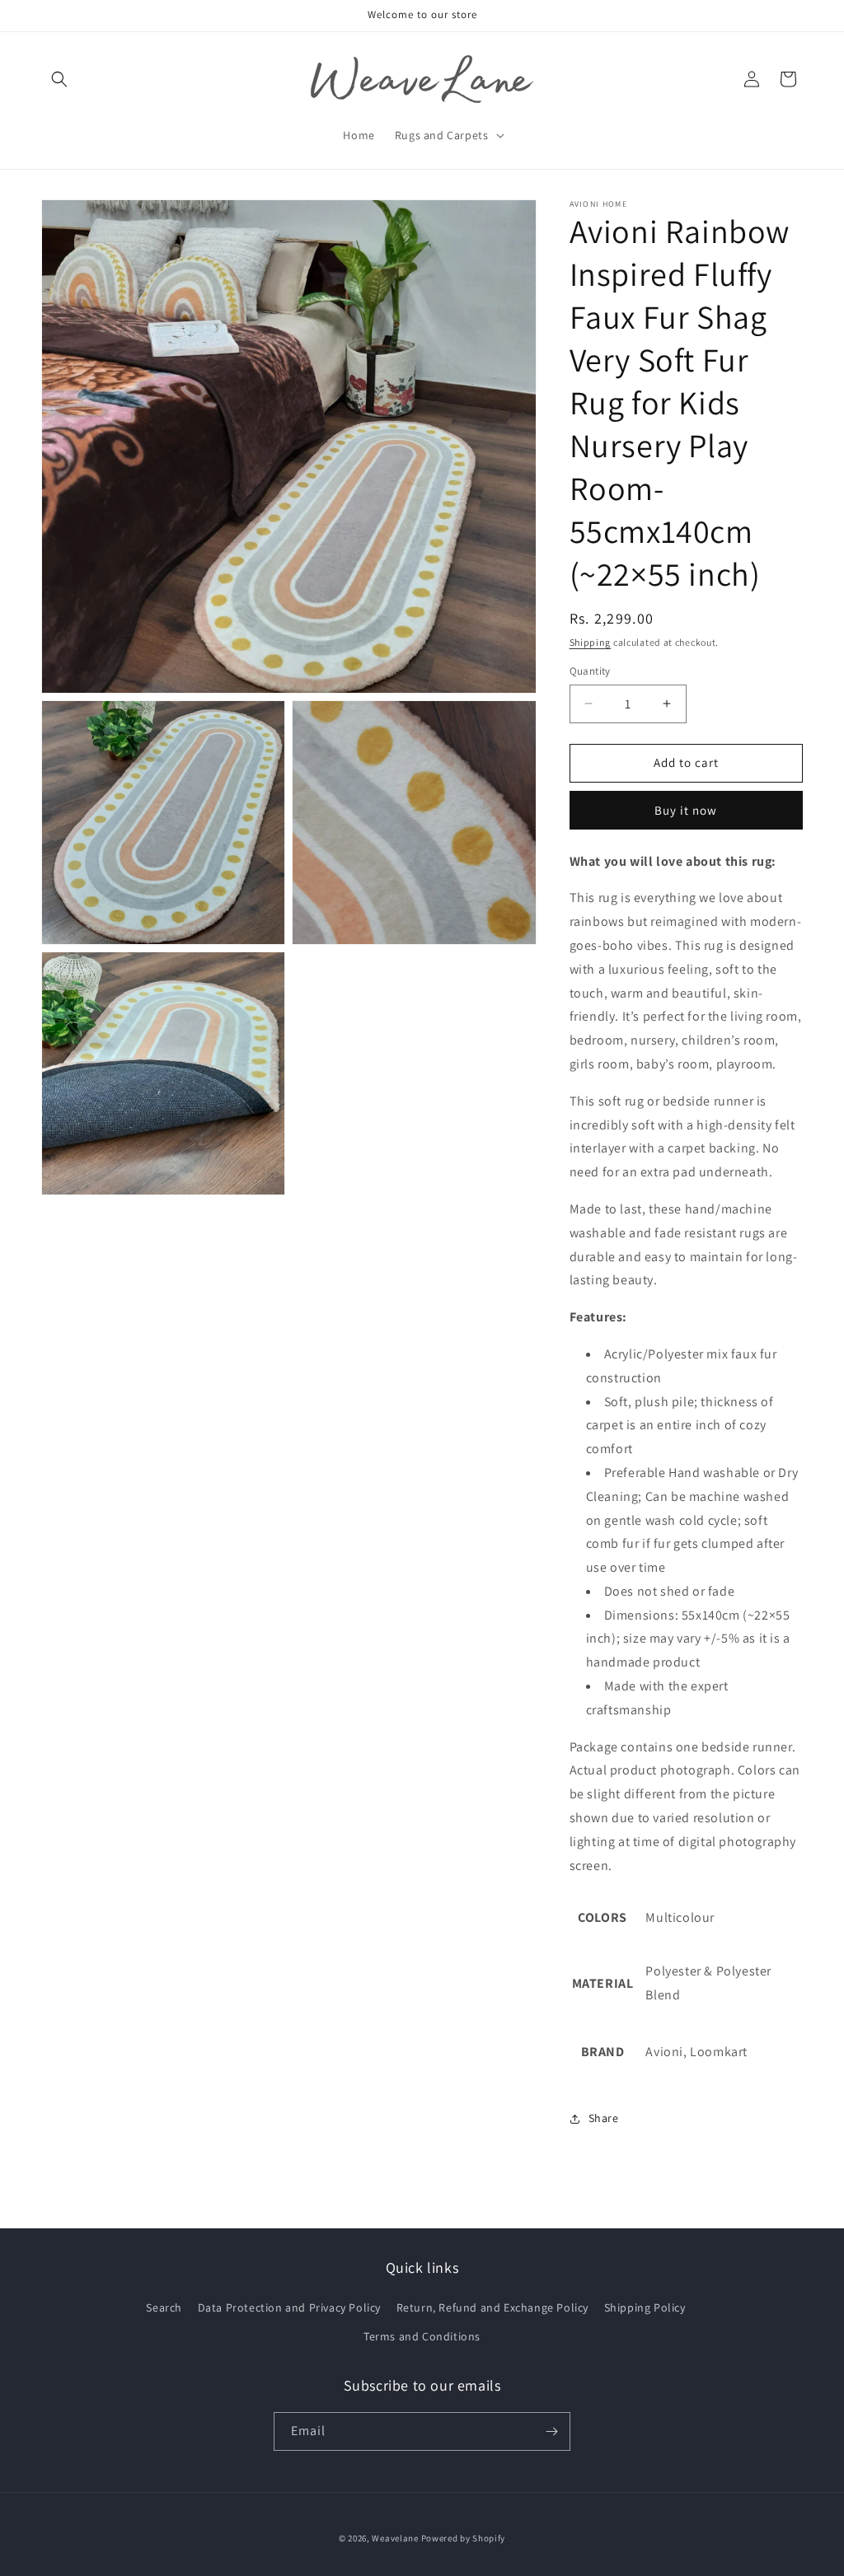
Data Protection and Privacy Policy (289, 2307)
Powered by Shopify (464, 2538)
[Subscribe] (551, 2431)
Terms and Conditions (422, 2336)
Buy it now (686, 810)
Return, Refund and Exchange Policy (492, 2307)
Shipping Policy (645, 2307)
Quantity (590, 671)
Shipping (591, 642)
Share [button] (604, 2118)
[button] (59, 79)
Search (164, 2307)
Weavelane (395, 2538)
